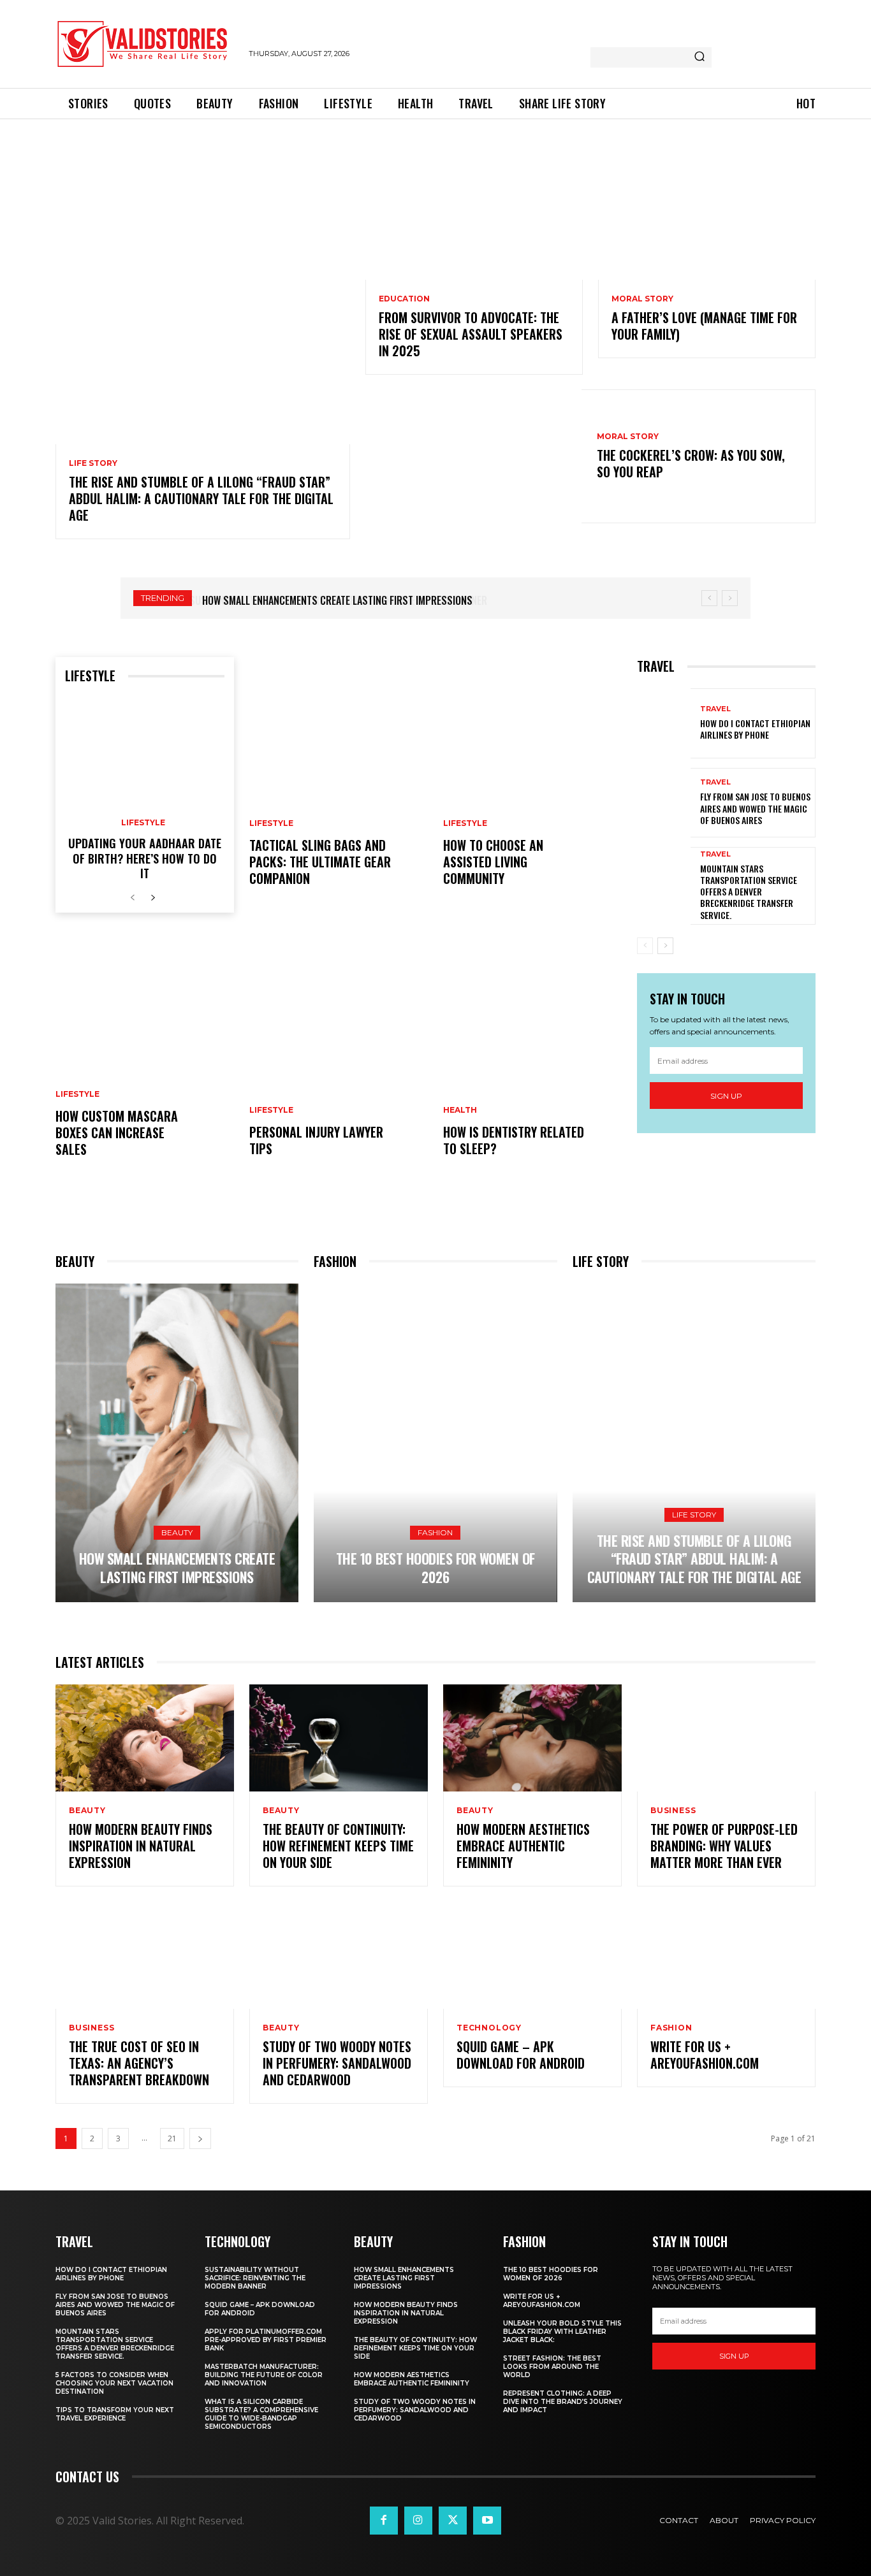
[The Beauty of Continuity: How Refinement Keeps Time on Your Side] (339, 1738)
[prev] (709, 598)
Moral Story (642, 299)
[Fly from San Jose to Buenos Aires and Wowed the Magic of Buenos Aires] (664, 803)
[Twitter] (453, 2521)
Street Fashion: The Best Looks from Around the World (552, 2367)
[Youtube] (487, 2521)
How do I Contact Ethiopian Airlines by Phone (755, 729)
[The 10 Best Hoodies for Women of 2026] (435, 1443)
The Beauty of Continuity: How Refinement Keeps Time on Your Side (338, 1846)
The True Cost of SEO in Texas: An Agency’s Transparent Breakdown (139, 2063)
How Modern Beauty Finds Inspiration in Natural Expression (141, 1846)
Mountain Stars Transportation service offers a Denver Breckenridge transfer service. (749, 892)
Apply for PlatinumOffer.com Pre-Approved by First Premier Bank (266, 2340)
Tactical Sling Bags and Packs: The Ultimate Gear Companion (320, 862)
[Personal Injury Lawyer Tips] (339, 1055)
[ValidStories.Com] (146, 44)
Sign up (726, 1096)
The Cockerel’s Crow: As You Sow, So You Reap (691, 463)
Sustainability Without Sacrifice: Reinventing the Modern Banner (255, 2278)
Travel (715, 709)
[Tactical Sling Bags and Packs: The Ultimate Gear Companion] (339, 785)
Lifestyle (143, 823)
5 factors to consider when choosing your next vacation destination (114, 2383)
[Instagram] (418, 2521)
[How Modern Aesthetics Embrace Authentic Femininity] (532, 1738)
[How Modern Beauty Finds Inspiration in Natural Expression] (145, 1738)
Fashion (435, 1532)
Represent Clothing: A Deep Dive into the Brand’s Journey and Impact (563, 2402)
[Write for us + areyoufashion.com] (726, 1955)
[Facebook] (384, 2521)
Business (673, 1811)
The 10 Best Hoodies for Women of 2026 (435, 1567)
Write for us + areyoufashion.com (705, 2055)
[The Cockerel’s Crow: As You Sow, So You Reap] (473, 456)
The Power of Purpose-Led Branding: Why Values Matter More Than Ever (724, 1846)
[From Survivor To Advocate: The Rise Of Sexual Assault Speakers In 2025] (474, 215)
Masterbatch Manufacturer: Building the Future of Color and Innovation (264, 2375)
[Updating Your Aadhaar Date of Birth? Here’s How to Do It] (145, 752)
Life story (93, 463)
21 (172, 2138)
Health (460, 1110)
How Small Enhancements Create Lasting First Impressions (337, 600)
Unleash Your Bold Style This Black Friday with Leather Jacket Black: (562, 2332)
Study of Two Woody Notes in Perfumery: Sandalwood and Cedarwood (337, 2063)
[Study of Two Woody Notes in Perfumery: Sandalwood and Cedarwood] (339, 1955)
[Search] (699, 57)
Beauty (177, 1532)
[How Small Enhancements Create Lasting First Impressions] (177, 1443)
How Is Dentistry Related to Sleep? (514, 1140)
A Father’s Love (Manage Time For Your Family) (704, 326)
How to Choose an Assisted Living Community (493, 862)
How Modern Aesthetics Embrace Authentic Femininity (523, 1846)
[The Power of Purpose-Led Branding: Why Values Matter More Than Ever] (726, 1738)
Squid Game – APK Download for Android (521, 2055)
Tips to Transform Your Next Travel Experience (115, 2414)
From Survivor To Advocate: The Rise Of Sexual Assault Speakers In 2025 (471, 334)
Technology (489, 2028)
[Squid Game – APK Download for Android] (532, 1955)
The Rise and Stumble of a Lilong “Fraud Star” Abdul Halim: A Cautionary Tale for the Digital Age (201, 498)
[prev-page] (132, 898)
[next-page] (153, 898)
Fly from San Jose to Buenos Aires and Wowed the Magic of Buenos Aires (755, 808)
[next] (730, 598)
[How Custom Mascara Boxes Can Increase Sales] (145, 1055)
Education (404, 299)
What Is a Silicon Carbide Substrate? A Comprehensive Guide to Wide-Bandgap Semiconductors (261, 2414)
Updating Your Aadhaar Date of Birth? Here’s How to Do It (145, 858)
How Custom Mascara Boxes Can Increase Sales (117, 1132)
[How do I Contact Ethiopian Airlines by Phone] (664, 723)
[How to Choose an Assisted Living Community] (532, 785)
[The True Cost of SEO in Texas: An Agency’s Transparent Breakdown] (145, 1955)
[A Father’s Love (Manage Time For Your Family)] (707, 215)
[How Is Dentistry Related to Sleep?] (532, 1055)
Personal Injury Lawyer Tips (316, 1140)
